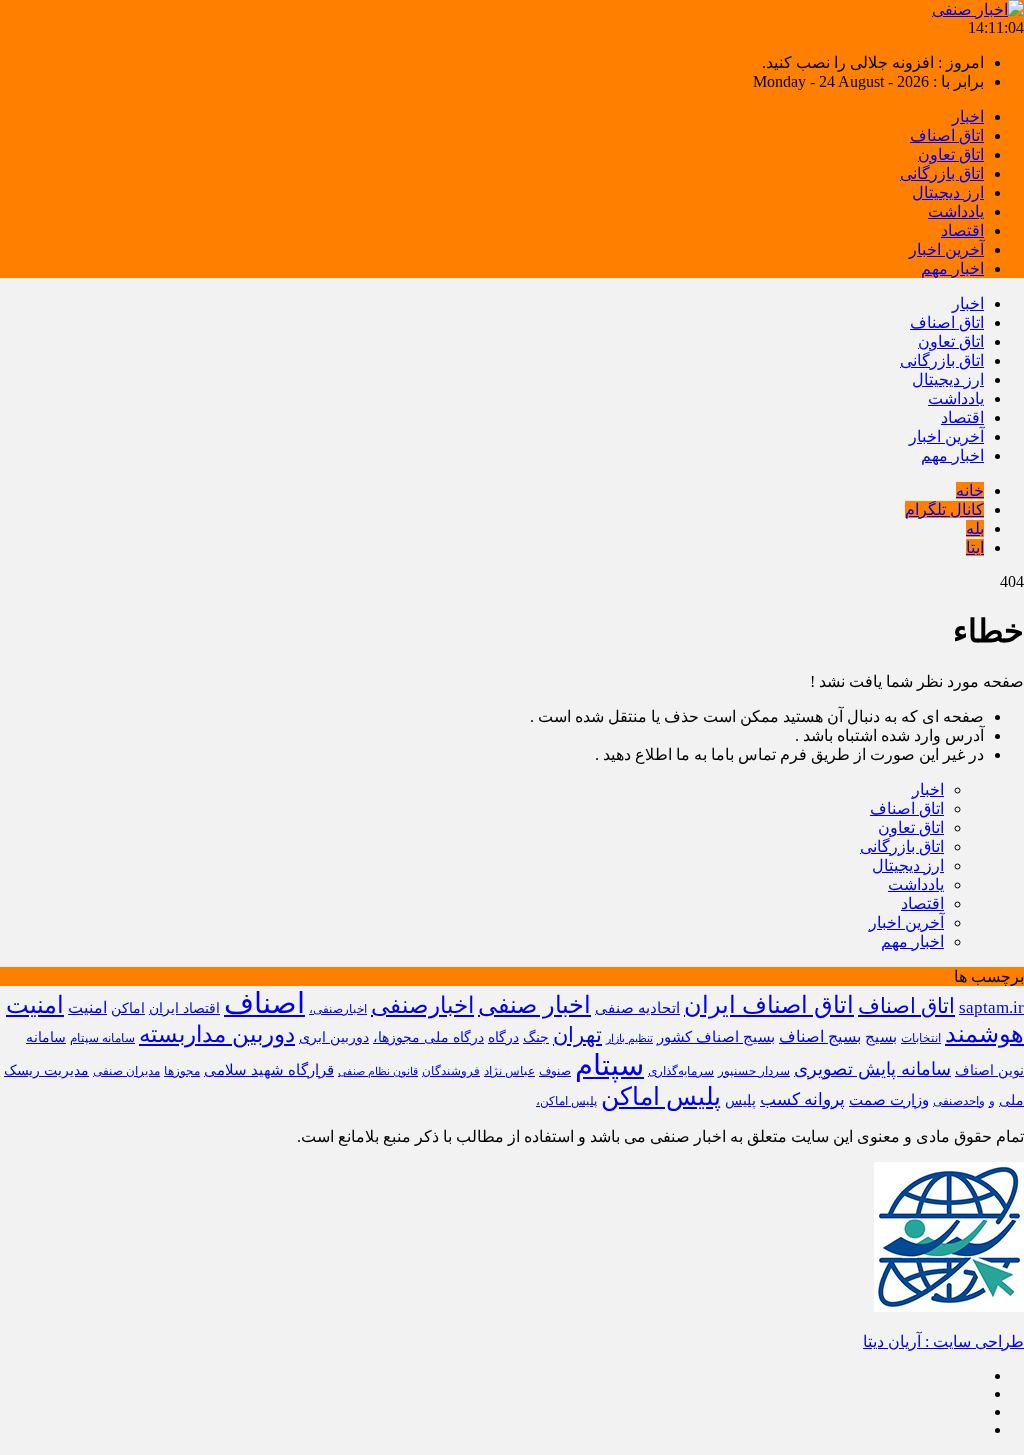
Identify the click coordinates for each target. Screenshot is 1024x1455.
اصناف (264, 1003)
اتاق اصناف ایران (769, 1004)
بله (975, 528)
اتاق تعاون (951, 154)
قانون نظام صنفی (378, 1071)
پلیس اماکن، (566, 1101)
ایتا (975, 547)
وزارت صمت (889, 1099)
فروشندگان (451, 1071)
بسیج (881, 1036)
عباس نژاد (509, 1071)
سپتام (609, 1065)
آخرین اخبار (946, 249)
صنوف (555, 1071)
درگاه (503, 1037)
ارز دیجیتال (948, 192)
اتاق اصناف (947, 135)
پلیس (740, 1100)
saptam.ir (991, 1007)
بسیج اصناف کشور (716, 1036)
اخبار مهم (952, 268)
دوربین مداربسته (217, 1034)
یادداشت (956, 211)
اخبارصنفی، (338, 1009)
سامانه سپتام (102, 1038)
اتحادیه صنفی (637, 1007)
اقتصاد (962, 230)
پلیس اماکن (661, 1096)
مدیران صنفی (126, 1071)
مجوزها (182, 1071)
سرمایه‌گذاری (681, 1071)
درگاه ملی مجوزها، (428, 1037)
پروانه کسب (802, 1099)
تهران (577, 1035)
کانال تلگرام (944, 509)
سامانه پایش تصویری (872, 1069)
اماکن (128, 1008)
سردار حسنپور (754, 1071)
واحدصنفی (959, 1101)
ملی (1011, 1100)
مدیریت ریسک (46, 1070)
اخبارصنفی (422, 1005)
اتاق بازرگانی (942, 173)
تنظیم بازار (629, 1038)
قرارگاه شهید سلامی (269, 1069)
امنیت (87, 1007)
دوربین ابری (334, 1037)
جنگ (536, 1037)
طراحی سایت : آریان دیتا (943, 1341)
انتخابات (921, 1038)
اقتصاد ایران (184, 1008)
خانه (970, 490)
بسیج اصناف (820, 1036)
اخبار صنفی (534, 1005)
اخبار (968, 116)
